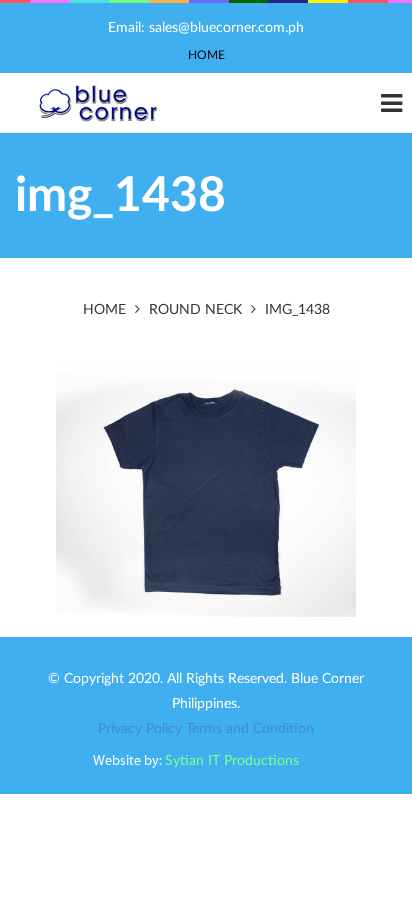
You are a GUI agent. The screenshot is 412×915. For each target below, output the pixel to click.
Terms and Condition (250, 729)
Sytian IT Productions (232, 761)
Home (206, 55)
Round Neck (195, 310)
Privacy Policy (140, 729)
